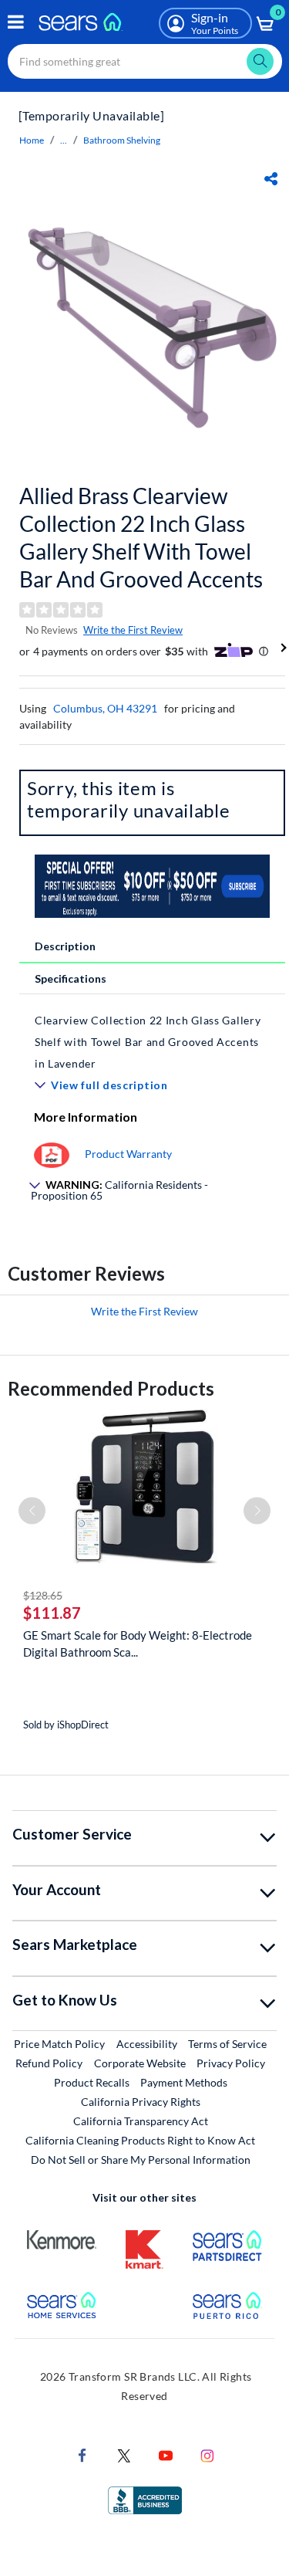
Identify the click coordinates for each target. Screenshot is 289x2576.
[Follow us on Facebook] (82, 2454)
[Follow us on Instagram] (207, 2454)
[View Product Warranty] (52, 1154)
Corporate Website (141, 2063)
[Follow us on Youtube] (166, 2454)
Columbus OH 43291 (105, 708)
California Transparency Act (141, 2121)
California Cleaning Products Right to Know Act (140, 2140)
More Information (86, 1117)
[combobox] (145, 61)
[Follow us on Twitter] (124, 2454)
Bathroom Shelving (122, 140)
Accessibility (147, 2044)
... (64, 140)
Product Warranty (128, 1154)
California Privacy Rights (141, 2102)
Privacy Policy (231, 2063)
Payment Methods (184, 2082)
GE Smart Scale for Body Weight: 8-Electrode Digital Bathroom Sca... (138, 1643)
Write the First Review (133, 630)
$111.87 (52, 1613)
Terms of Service (227, 2044)
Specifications (71, 978)
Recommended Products (111, 1388)
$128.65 (43, 1595)
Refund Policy (49, 2063)
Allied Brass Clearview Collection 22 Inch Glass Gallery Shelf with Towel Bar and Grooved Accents (141, 537)
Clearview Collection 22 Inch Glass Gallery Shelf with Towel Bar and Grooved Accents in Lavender (148, 1042)
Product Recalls (92, 2082)
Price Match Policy (59, 2044)
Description (65, 946)
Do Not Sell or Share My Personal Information (141, 2160)
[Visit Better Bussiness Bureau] (145, 2499)
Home (32, 140)
